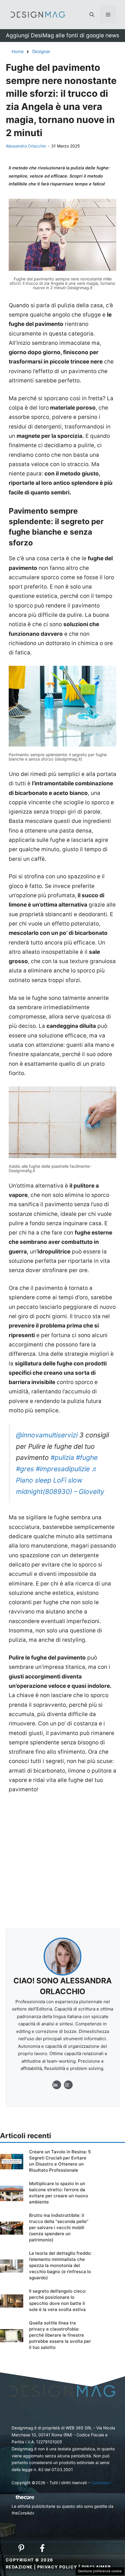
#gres (25, 1469)
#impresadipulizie (63, 1469)
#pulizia (62, 1458)
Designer (41, 51)
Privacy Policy (57, 2567)
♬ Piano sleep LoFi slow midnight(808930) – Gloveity (60, 1480)
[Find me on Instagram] (57, 2085)
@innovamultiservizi (47, 1435)
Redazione (19, 2567)
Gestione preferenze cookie (100, 2571)
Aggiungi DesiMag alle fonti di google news (63, 35)
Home (18, 51)
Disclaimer (96, 2567)
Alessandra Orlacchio (26, 146)
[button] (92, 15)
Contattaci (101, 2483)
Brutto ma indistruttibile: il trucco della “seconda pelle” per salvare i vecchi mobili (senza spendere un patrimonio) (59, 2228)
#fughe (87, 1458)
